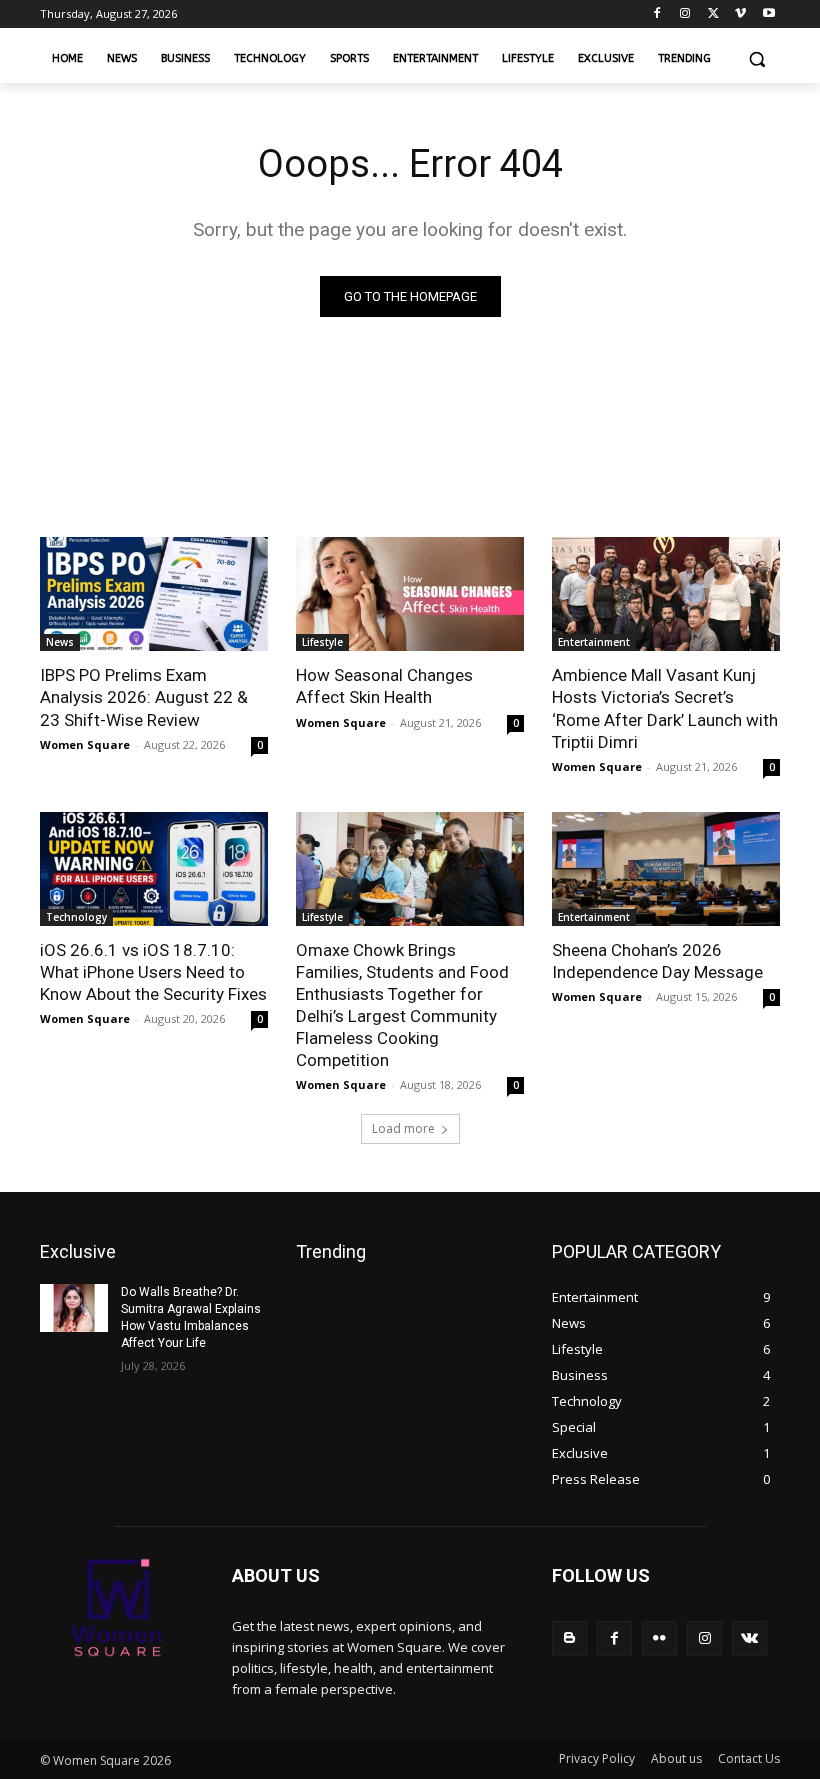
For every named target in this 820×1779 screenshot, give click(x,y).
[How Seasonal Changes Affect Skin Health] (410, 594)
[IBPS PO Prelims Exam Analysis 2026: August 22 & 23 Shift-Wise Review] (154, 594)
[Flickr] (659, 1638)
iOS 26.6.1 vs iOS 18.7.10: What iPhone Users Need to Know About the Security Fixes (153, 972)
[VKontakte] (749, 1638)
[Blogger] (569, 1638)
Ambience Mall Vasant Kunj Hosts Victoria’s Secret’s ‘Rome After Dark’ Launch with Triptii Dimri (665, 708)
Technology (76, 917)
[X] (713, 14)
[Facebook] (657, 14)
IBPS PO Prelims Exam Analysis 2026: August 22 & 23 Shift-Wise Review (144, 697)
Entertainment (594, 642)
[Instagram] (685, 14)
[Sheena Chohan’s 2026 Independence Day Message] (666, 869)
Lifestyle (322, 642)
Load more (403, 1128)
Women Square (85, 744)
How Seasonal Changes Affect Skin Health (384, 686)
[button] (756, 59)
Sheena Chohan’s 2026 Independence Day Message (657, 961)
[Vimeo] (740, 14)
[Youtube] (768, 14)
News (60, 642)
